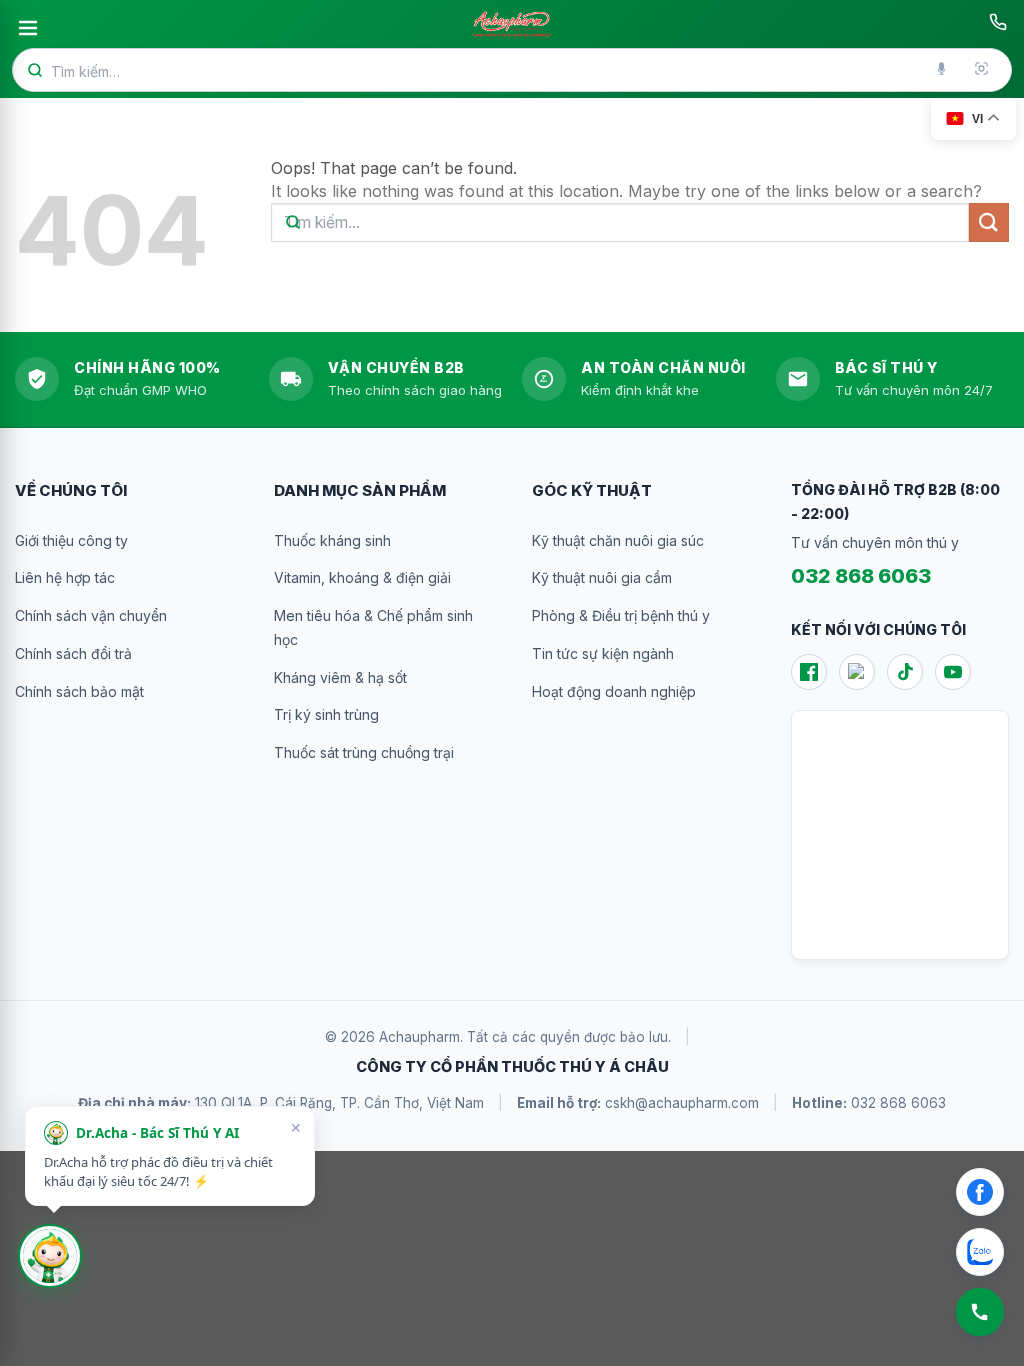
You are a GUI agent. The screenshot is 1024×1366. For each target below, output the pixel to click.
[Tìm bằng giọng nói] (943, 70)
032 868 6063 (861, 576)
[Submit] (989, 222)
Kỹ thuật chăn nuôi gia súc (618, 540)
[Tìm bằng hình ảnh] (983, 70)
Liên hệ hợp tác (65, 577)
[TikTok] (905, 672)
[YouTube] (953, 672)
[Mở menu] (28, 28)
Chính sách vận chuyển (91, 615)
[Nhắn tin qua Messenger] (980, 1192)
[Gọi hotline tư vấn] (998, 22)
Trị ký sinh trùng (326, 714)
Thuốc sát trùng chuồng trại (364, 752)
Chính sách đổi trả (73, 653)
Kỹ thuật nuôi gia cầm (602, 577)
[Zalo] (857, 672)
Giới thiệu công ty (71, 540)
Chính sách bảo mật (79, 691)
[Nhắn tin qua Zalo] (980, 1252)
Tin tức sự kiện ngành (603, 653)
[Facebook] (809, 672)
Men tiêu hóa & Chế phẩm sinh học (373, 627)
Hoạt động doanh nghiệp (614, 691)
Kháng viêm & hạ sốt (340, 677)
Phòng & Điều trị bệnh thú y (621, 615)
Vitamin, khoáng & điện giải (362, 577)
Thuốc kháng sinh (332, 540)
